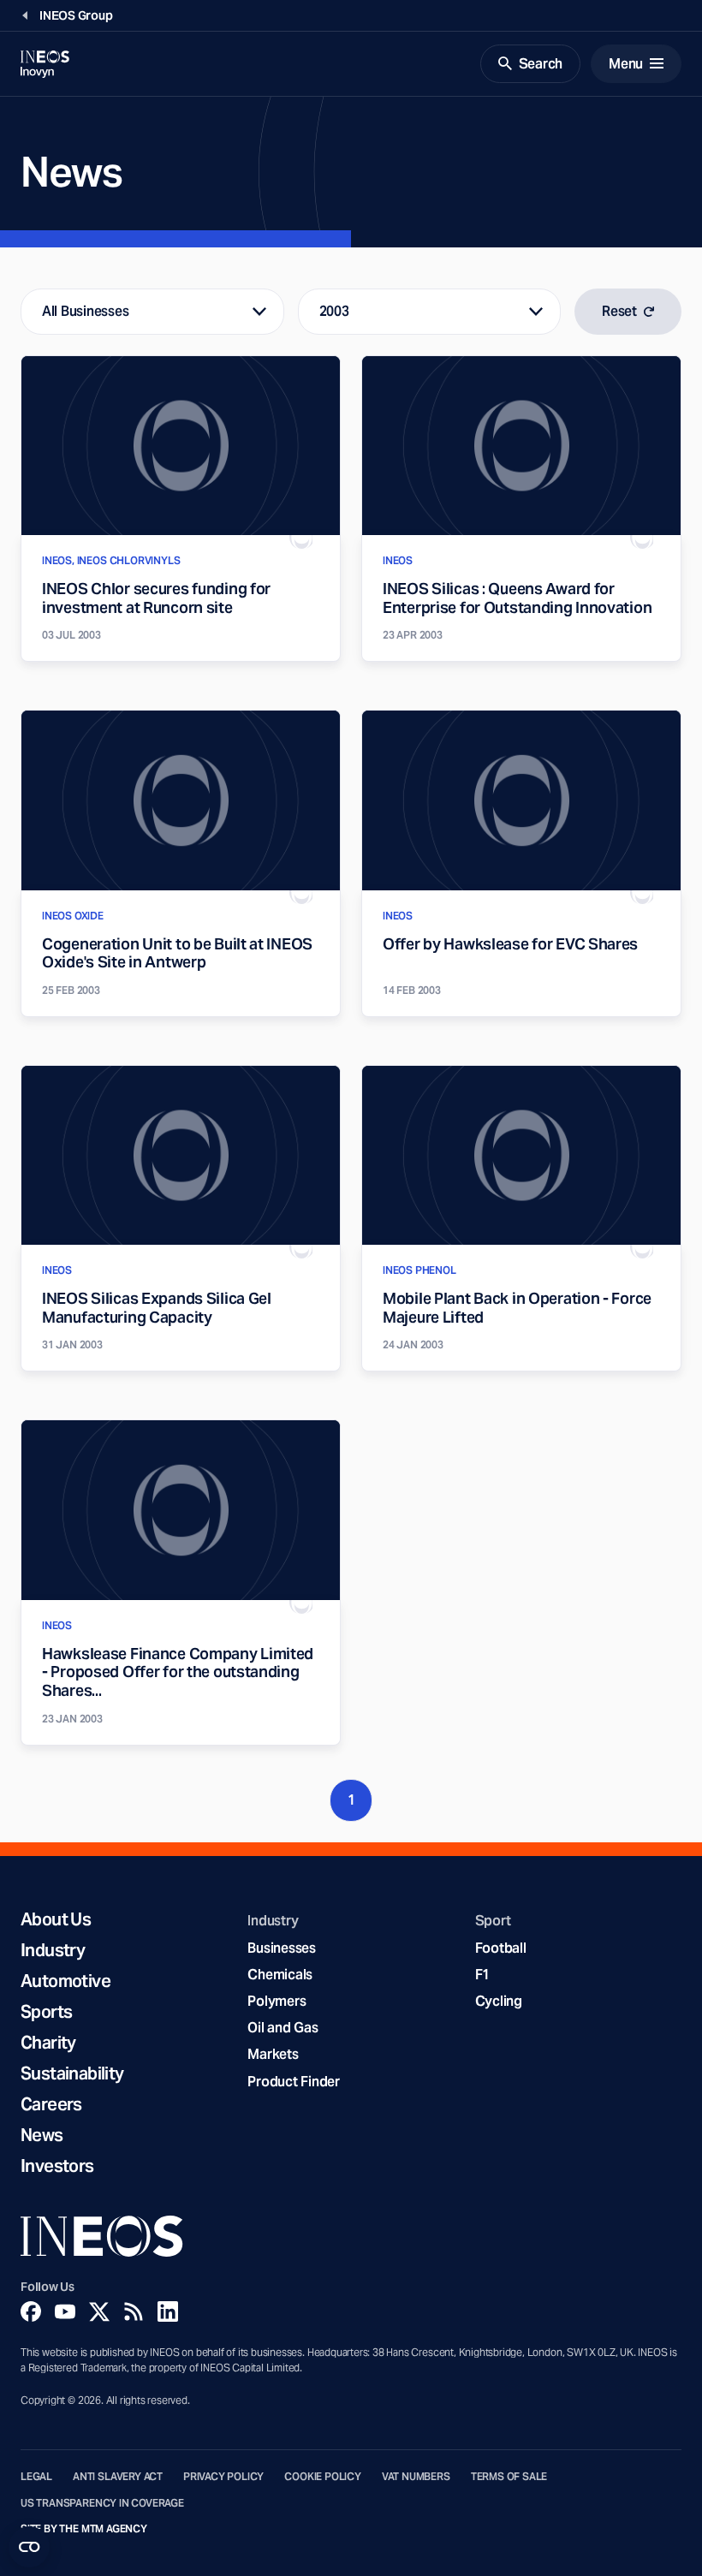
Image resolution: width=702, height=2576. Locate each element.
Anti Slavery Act (118, 2477)
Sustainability (72, 2073)
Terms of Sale (509, 2477)
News (42, 2135)
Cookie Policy (323, 2477)
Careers (51, 2104)
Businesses (281, 1948)
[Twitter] (99, 2311)
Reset (619, 311)
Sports (46, 2012)
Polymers (277, 2001)
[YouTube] (65, 2311)
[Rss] (134, 2311)
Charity (48, 2043)
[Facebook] (31, 2311)
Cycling (499, 2001)
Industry (53, 1950)
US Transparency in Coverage (102, 2503)
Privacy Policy (223, 2477)
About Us (56, 1919)
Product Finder (293, 2082)
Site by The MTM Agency (84, 2529)
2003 (334, 311)
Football (501, 1948)
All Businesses (85, 311)
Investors (57, 2166)
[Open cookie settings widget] (29, 2547)
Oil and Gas (283, 2028)
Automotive (65, 1981)
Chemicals (280, 1975)
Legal (36, 2477)
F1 (483, 1975)
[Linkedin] (168, 2311)
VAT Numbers (416, 2477)
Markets (273, 2054)
